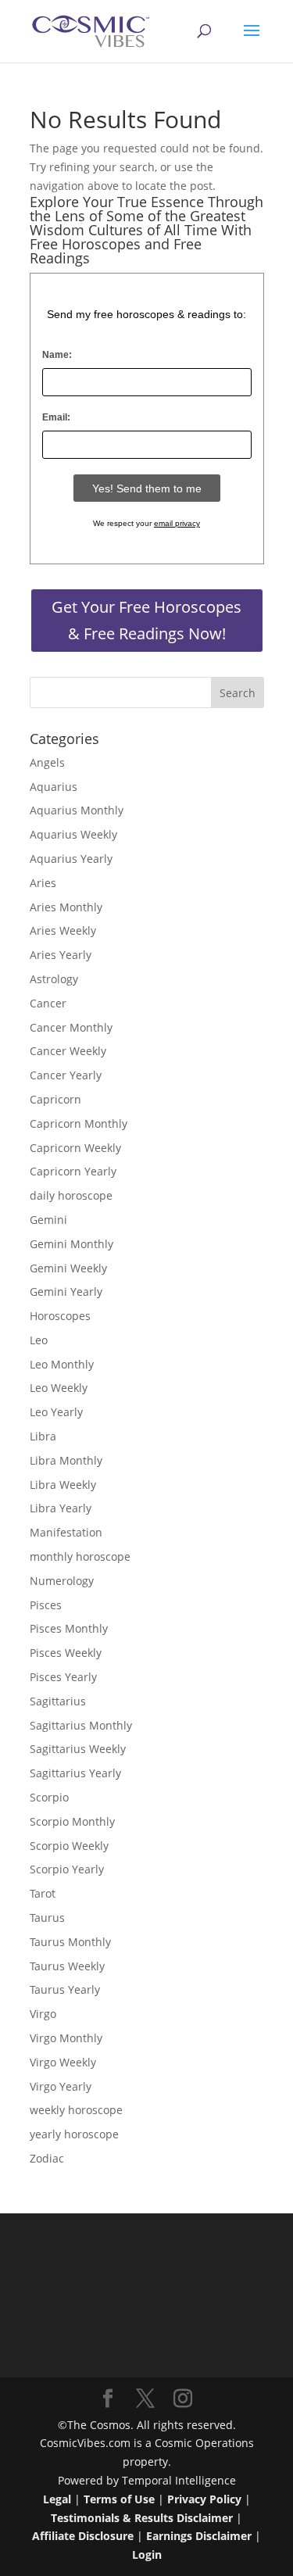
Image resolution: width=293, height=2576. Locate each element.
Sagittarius (58, 1701)
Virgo (43, 2014)
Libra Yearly (61, 1508)
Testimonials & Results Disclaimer (142, 2518)
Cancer (48, 1003)
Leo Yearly (56, 1412)
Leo (39, 1340)
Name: (57, 355)
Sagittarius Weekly (78, 1749)
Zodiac (47, 2158)
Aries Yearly (61, 955)
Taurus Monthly (70, 1942)
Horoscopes (60, 1316)
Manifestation (66, 1532)
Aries (43, 883)
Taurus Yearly (65, 1989)
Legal (57, 2499)
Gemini (48, 1220)
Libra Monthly (66, 1460)
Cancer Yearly (66, 1075)
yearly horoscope (74, 2134)
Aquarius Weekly (73, 834)
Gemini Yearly (66, 1292)
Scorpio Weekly (69, 1846)
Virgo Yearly (61, 2086)
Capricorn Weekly (75, 1148)
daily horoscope (71, 1195)
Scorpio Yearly (67, 1869)
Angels (47, 762)
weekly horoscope (76, 2110)
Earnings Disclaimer (199, 2536)
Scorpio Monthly (72, 1821)
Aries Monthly (66, 907)
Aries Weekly (63, 930)
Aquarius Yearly (71, 859)
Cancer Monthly (71, 1027)
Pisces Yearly (63, 1677)
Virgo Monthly (66, 2038)
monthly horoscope (80, 1556)
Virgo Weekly (63, 2062)
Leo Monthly (62, 1364)
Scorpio (49, 1797)
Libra (43, 1436)
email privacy (177, 523)
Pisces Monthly (69, 1628)
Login (147, 2555)
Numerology (62, 1581)
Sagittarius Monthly (81, 1725)
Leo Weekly (59, 1388)
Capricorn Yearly (73, 1171)
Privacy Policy (204, 2499)
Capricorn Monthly (79, 1123)
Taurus (47, 1918)
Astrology (54, 979)
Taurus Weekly (67, 1966)
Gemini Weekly (68, 1268)
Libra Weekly (63, 1485)
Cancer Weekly (68, 1051)
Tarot (43, 1893)
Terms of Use (119, 2499)
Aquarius (54, 787)
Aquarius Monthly (77, 810)
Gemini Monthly (71, 1244)
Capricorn (55, 1099)
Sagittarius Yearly (75, 1773)
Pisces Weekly (66, 1653)
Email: (56, 417)
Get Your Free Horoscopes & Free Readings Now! (146, 620)
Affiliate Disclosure (83, 2536)
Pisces (46, 1605)
